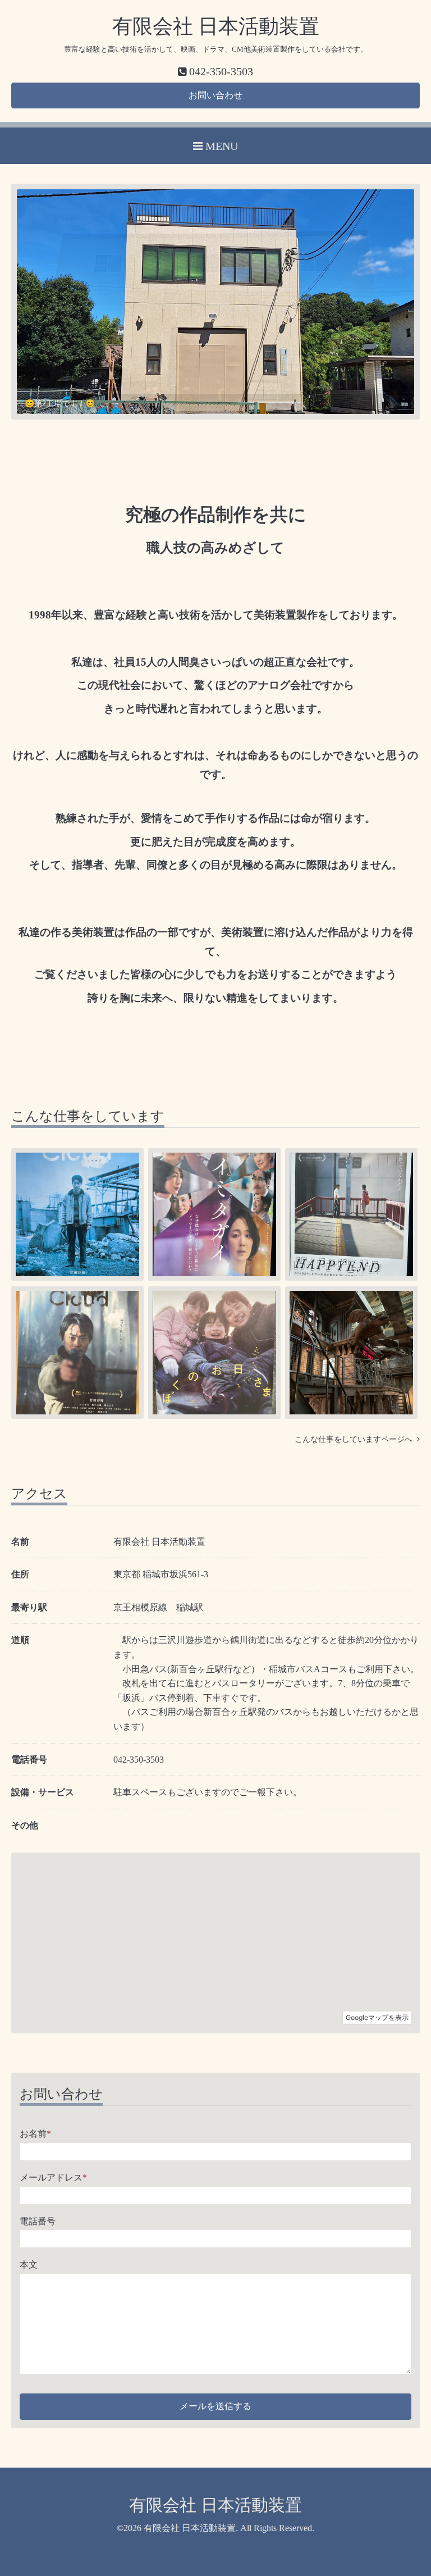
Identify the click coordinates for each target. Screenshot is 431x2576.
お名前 (35, 2134)
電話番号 (38, 2221)
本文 (29, 2265)
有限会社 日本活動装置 (216, 26)
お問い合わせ (215, 95)
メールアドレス (53, 2177)
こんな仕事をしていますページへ (356, 1439)
